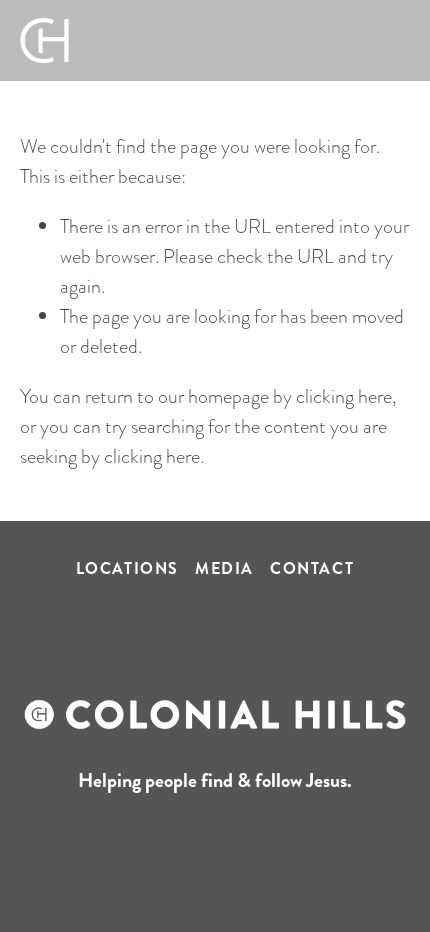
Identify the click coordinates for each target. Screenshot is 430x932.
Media (224, 569)
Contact (312, 569)
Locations (127, 569)
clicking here (344, 396)
